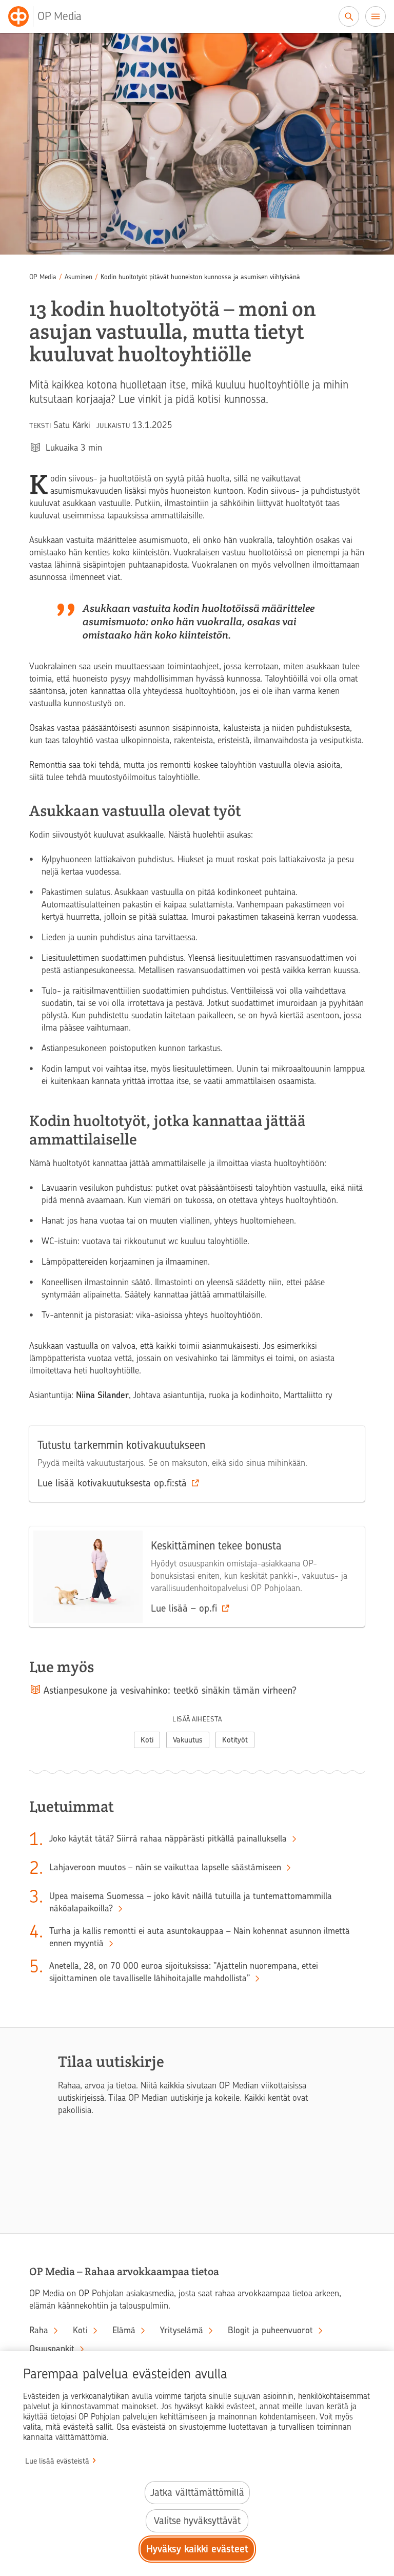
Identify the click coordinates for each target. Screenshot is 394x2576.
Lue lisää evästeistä (57, 2461)
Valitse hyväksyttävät (197, 2521)
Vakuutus (188, 1740)
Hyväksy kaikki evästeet (197, 2549)
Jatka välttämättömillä (197, 2493)
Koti (147, 1740)
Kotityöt (235, 1740)
